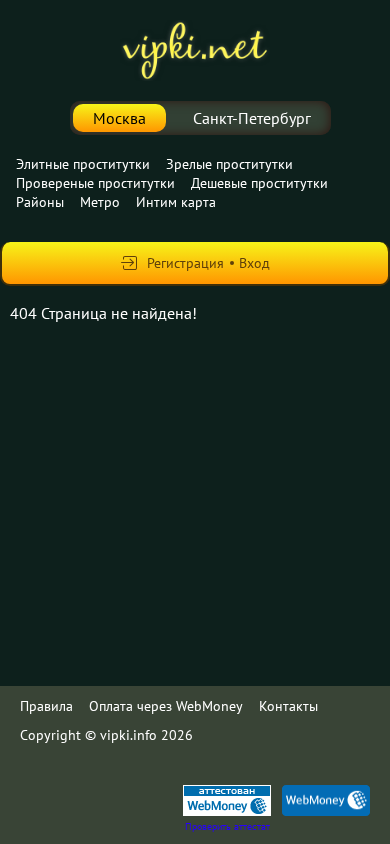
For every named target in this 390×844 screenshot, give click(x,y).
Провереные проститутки (95, 183)
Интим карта (176, 202)
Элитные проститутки (83, 164)
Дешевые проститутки (259, 183)
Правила (46, 706)
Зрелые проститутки (229, 164)
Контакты (288, 706)
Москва (119, 118)
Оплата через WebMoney (166, 706)
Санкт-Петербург (252, 118)
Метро (100, 202)
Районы (40, 202)
